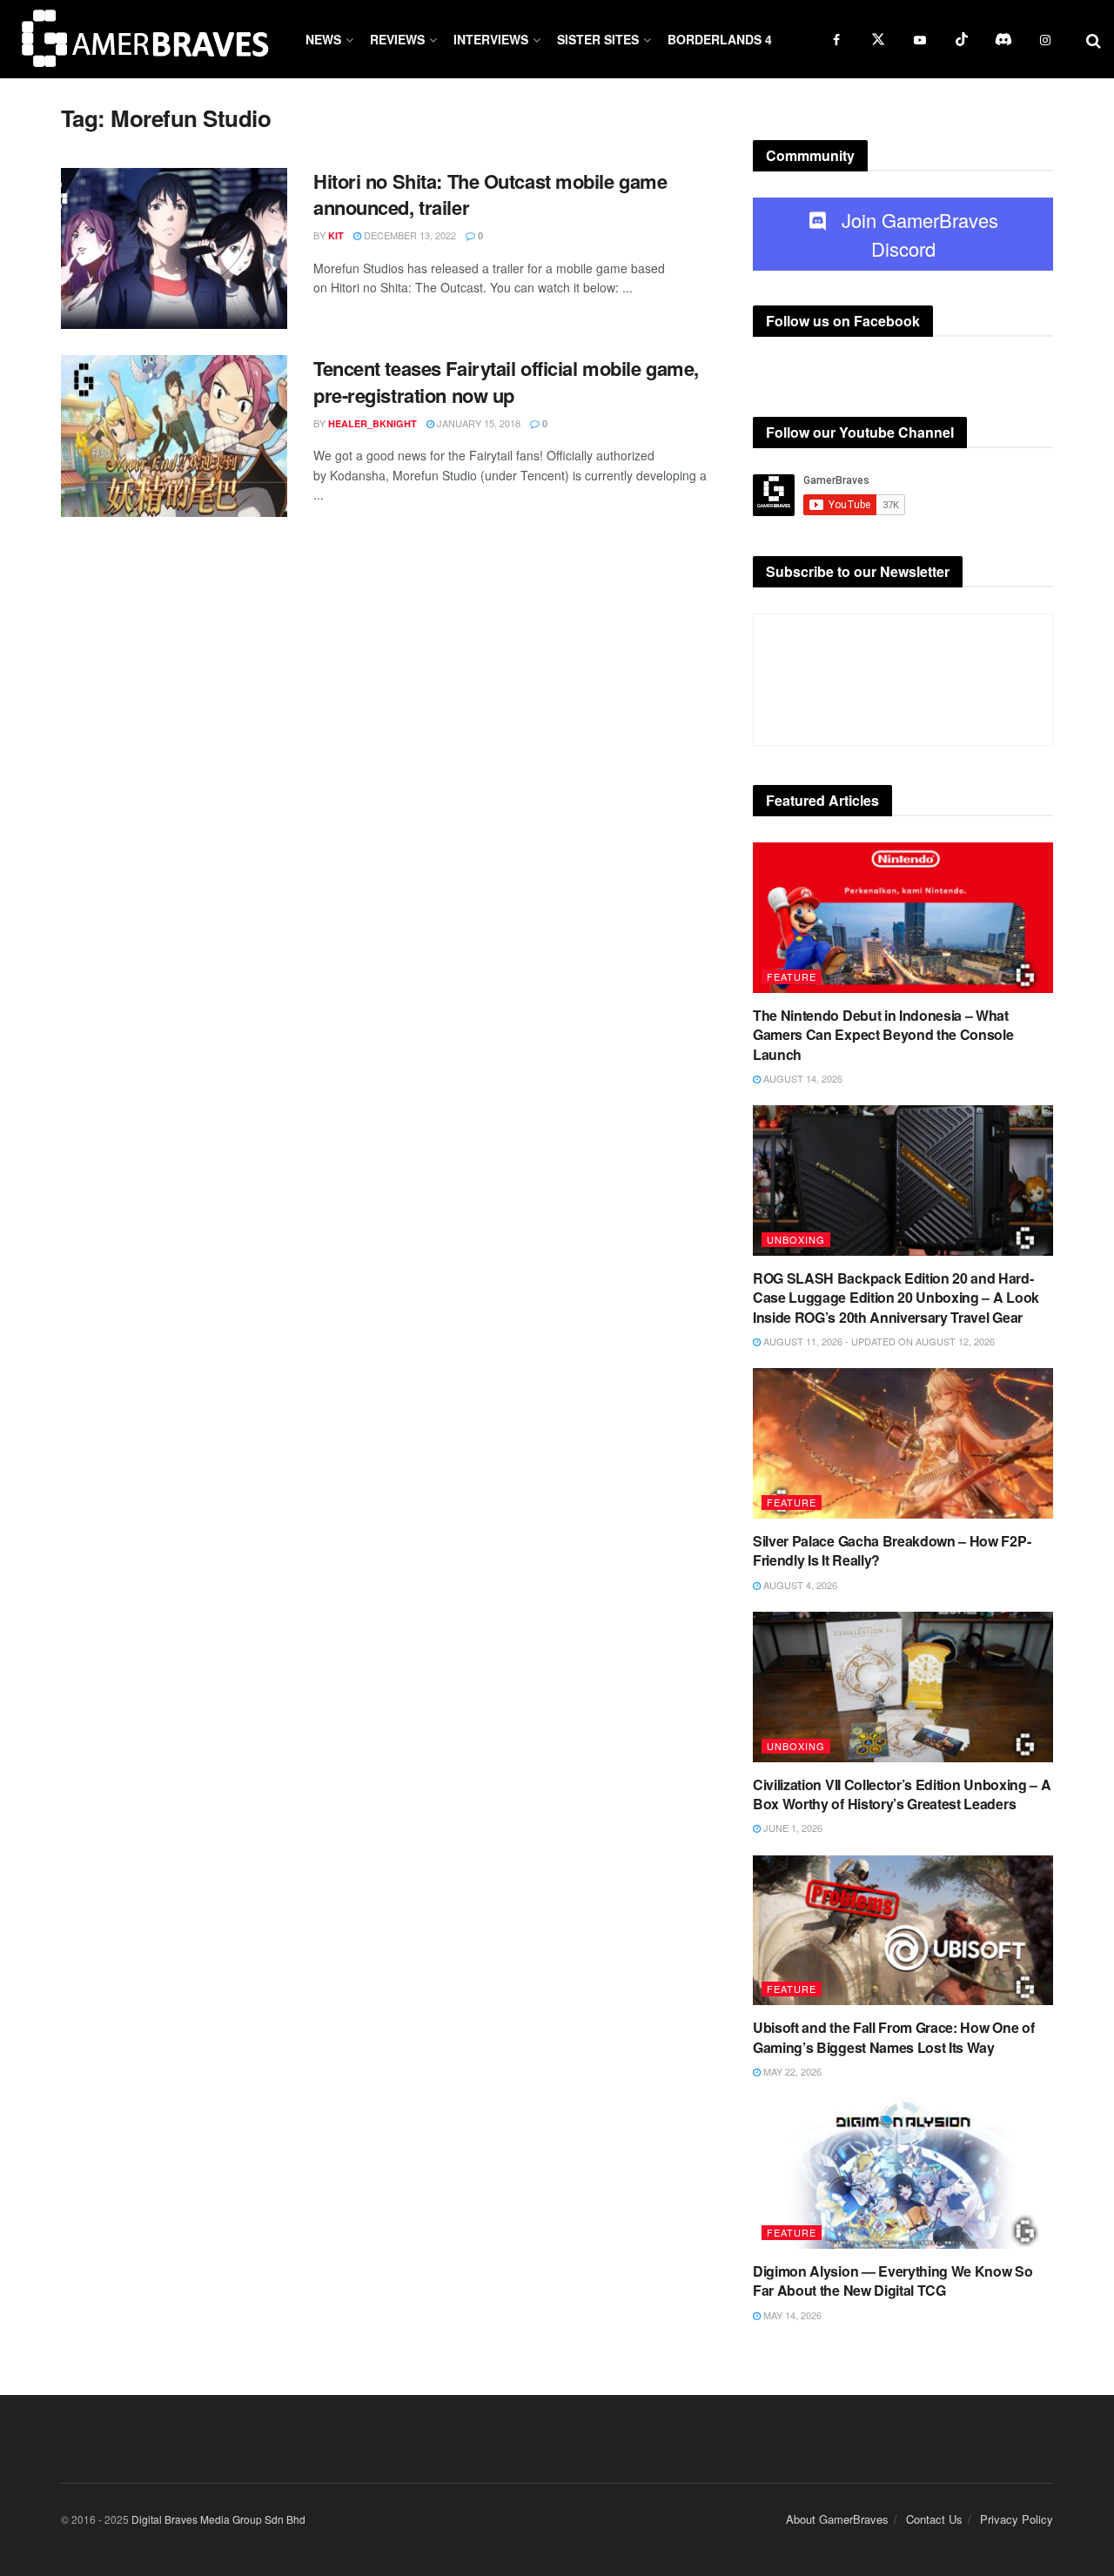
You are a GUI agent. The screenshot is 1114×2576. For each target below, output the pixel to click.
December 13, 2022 (409, 235)
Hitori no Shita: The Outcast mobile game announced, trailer (490, 195)
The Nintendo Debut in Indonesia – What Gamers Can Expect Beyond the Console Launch (883, 1035)
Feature (792, 976)
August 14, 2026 (802, 1078)
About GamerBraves (837, 2519)
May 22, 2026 (791, 2071)
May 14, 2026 (791, 2315)
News (323, 39)
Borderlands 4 (720, 39)
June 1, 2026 (792, 1828)
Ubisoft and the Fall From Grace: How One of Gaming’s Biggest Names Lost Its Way (893, 2037)
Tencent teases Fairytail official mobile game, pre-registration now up (506, 382)
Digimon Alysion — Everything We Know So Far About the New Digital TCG (893, 2281)
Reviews (397, 39)
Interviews (491, 39)
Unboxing (796, 1239)
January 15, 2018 (477, 423)
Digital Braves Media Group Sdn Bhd (218, 2519)
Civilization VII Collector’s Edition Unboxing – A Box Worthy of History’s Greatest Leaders (902, 1794)
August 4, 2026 (799, 1585)
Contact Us (934, 2519)
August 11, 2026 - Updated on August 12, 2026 (878, 1341)
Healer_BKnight (372, 423)
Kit (336, 235)
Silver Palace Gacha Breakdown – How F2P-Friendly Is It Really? (892, 1550)
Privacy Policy (1017, 2519)
